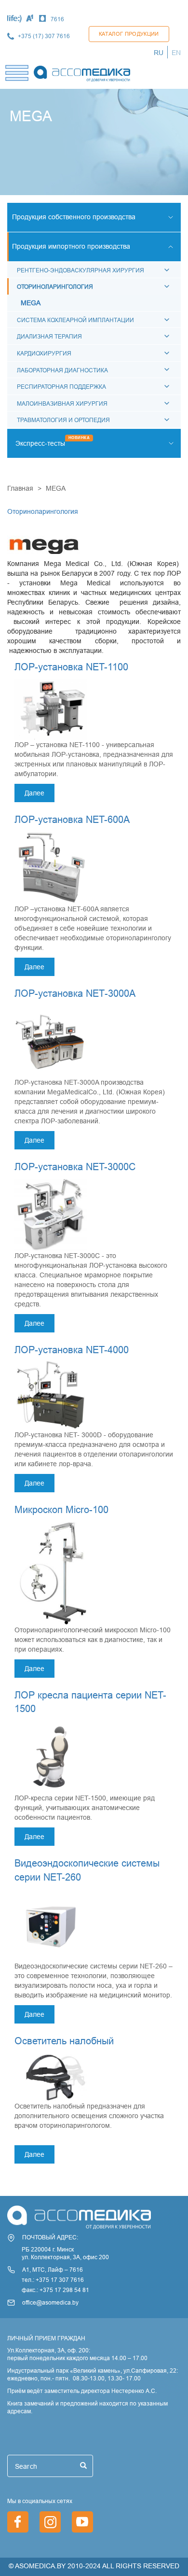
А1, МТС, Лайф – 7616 (53, 2270)
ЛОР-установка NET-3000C (75, 1167)
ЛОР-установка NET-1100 (71, 667)
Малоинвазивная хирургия (62, 403)
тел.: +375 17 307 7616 (53, 2280)
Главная (20, 488)
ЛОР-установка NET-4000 (72, 1350)
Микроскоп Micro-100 (61, 1509)
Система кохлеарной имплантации (75, 320)
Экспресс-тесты (40, 443)
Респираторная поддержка (61, 387)
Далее (34, 793)
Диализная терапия (49, 336)
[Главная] (82, 71)
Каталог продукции (129, 34)
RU (159, 53)
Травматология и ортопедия (63, 420)
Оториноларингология (55, 287)
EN (176, 53)
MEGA (31, 303)
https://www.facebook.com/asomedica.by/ (18, 2522)
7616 (57, 19)
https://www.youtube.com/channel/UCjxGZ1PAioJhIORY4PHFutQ (82, 2522)
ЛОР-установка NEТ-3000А (75, 993)
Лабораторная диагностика (62, 370)
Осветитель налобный (64, 2041)
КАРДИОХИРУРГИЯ (44, 353)
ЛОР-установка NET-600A (72, 819)
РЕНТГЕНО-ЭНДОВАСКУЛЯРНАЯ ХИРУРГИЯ (81, 270)
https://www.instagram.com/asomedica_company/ (50, 2522)
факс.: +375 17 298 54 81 (55, 2290)
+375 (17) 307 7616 (44, 36)
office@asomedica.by (50, 2302)
